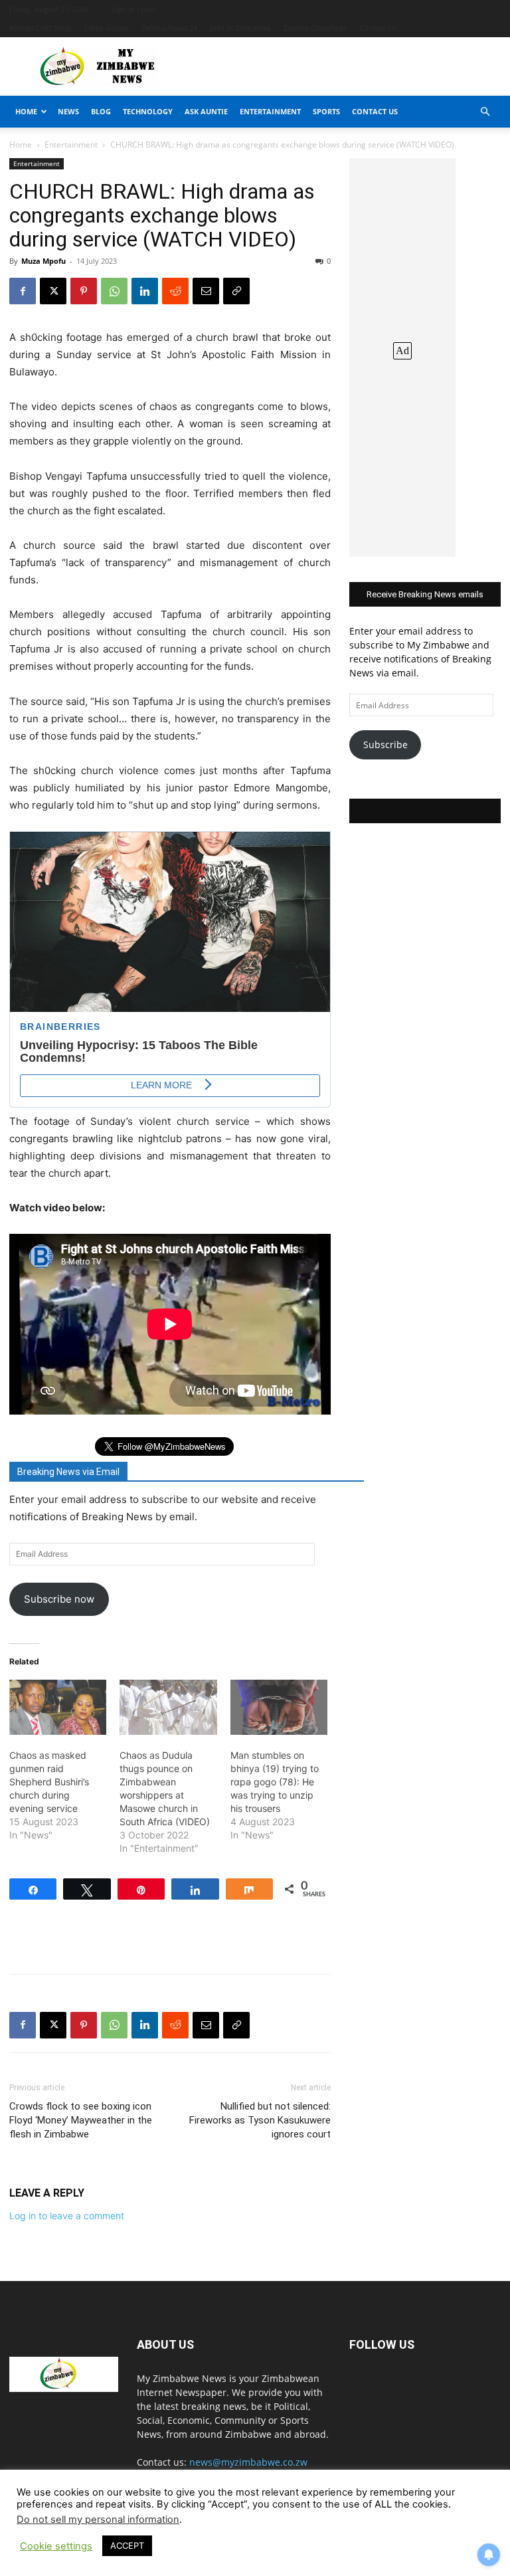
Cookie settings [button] (56, 2546)
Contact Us (378, 28)
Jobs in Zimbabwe (240, 28)
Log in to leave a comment (67, 2216)
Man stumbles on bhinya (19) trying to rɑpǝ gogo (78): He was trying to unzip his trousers (275, 1782)
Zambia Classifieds (315, 28)
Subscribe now (59, 1599)
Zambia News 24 (169, 28)
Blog (101, 111)
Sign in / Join (133, 9)
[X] (53, 291)
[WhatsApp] (114, 291)
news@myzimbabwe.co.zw (248, 2462)
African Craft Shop (41, 28)
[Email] (206, 291)
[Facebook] (23, 291)
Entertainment (270, 111)
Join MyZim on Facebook (425, 811)
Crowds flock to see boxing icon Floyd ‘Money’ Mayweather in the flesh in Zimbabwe (81, 2120)
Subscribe (385, 744)
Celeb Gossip (107, 28)
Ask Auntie (206, 111)
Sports (326, 111)
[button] (485, 112)
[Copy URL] (236, 291)
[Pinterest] (84, 291)
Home (26, 111)
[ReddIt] (175, 291)
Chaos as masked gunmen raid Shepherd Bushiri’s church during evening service (49, 1782)
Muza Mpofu (43, 261)
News (68, 111)
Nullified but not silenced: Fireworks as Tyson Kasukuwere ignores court (260, 2120)
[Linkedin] (145, 291)
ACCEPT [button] (127, 2545)
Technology (148, 111)
